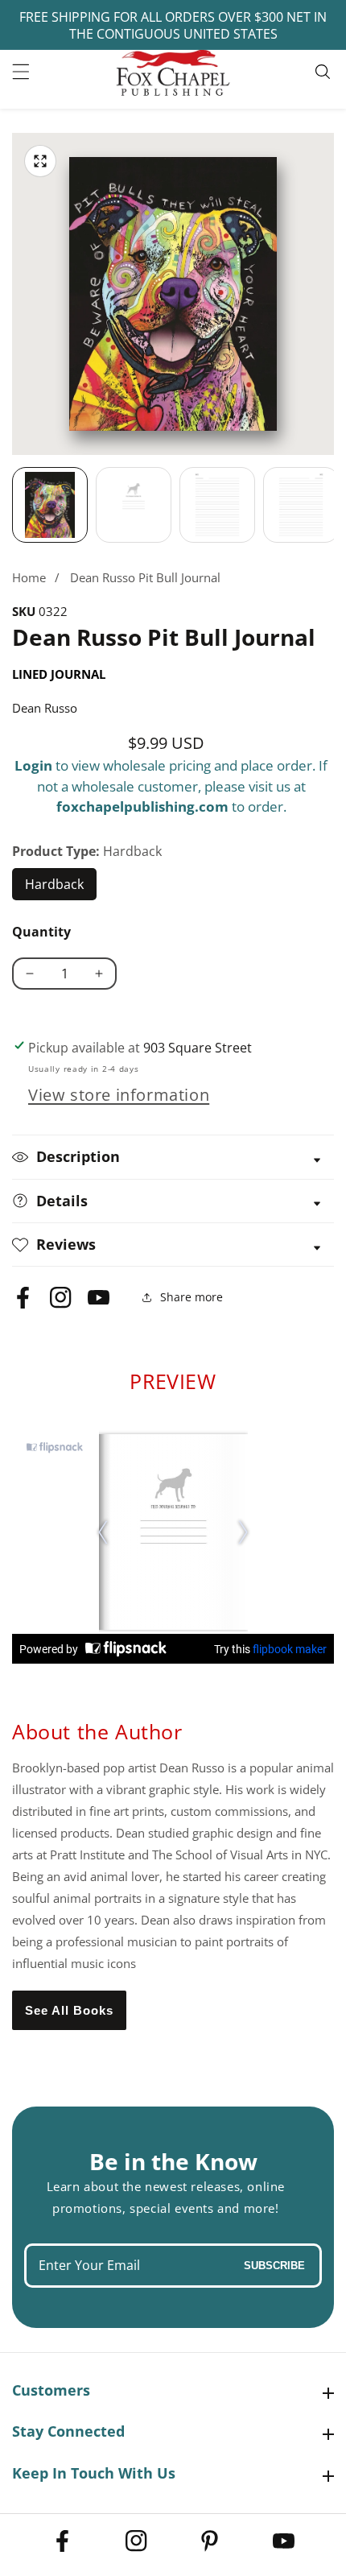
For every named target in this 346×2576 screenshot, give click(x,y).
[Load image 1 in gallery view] (50, 505)
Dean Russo (45, 708)
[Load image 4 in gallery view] (301, 505)
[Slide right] (334, 505)
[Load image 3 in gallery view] (217, 505)
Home (29, 577)
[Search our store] (325, 72)
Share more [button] (192, 1297)
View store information (119, 1095)
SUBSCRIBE (274, 2266)
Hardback (61, 888)
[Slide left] (12, 505)
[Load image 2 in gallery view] (134, 505)
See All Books (69, 2010)
